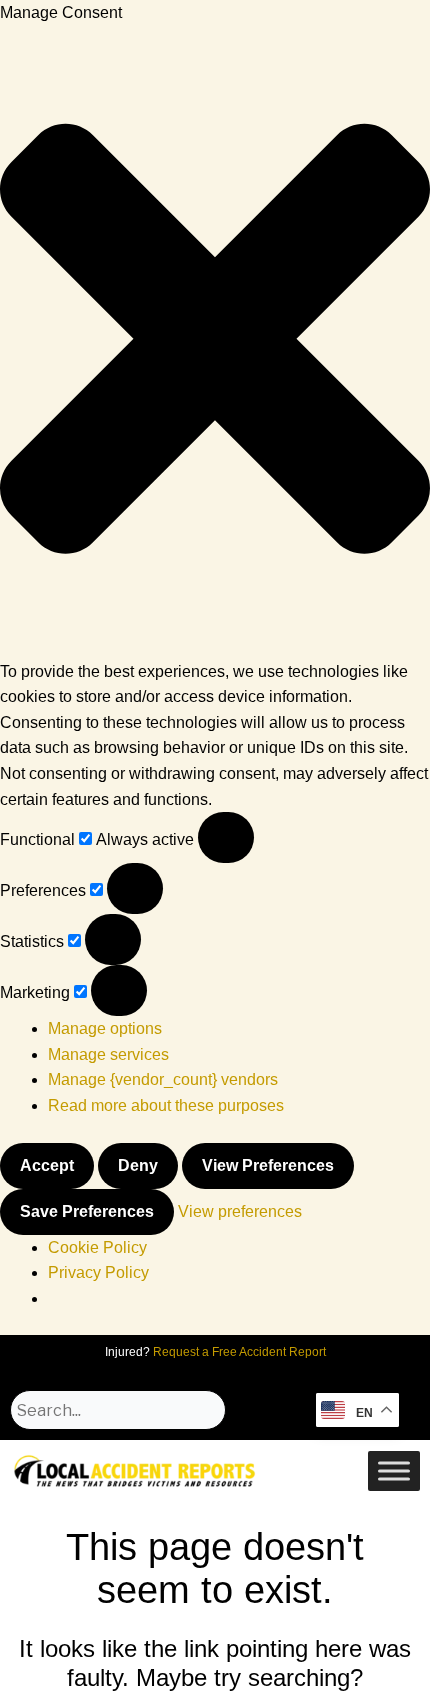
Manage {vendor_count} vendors (163, 1079)
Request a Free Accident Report (239, 1352)
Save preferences (87, 1211)
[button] (215, 342)
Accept (47, 1165)
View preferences (268, 1165)
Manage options (105, 1028)
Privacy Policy (98, 1272)
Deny (138, 1165)
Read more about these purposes (166, 1105)
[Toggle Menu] (394, 1471)
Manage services (108, 1054)
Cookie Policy (97, 1247)
